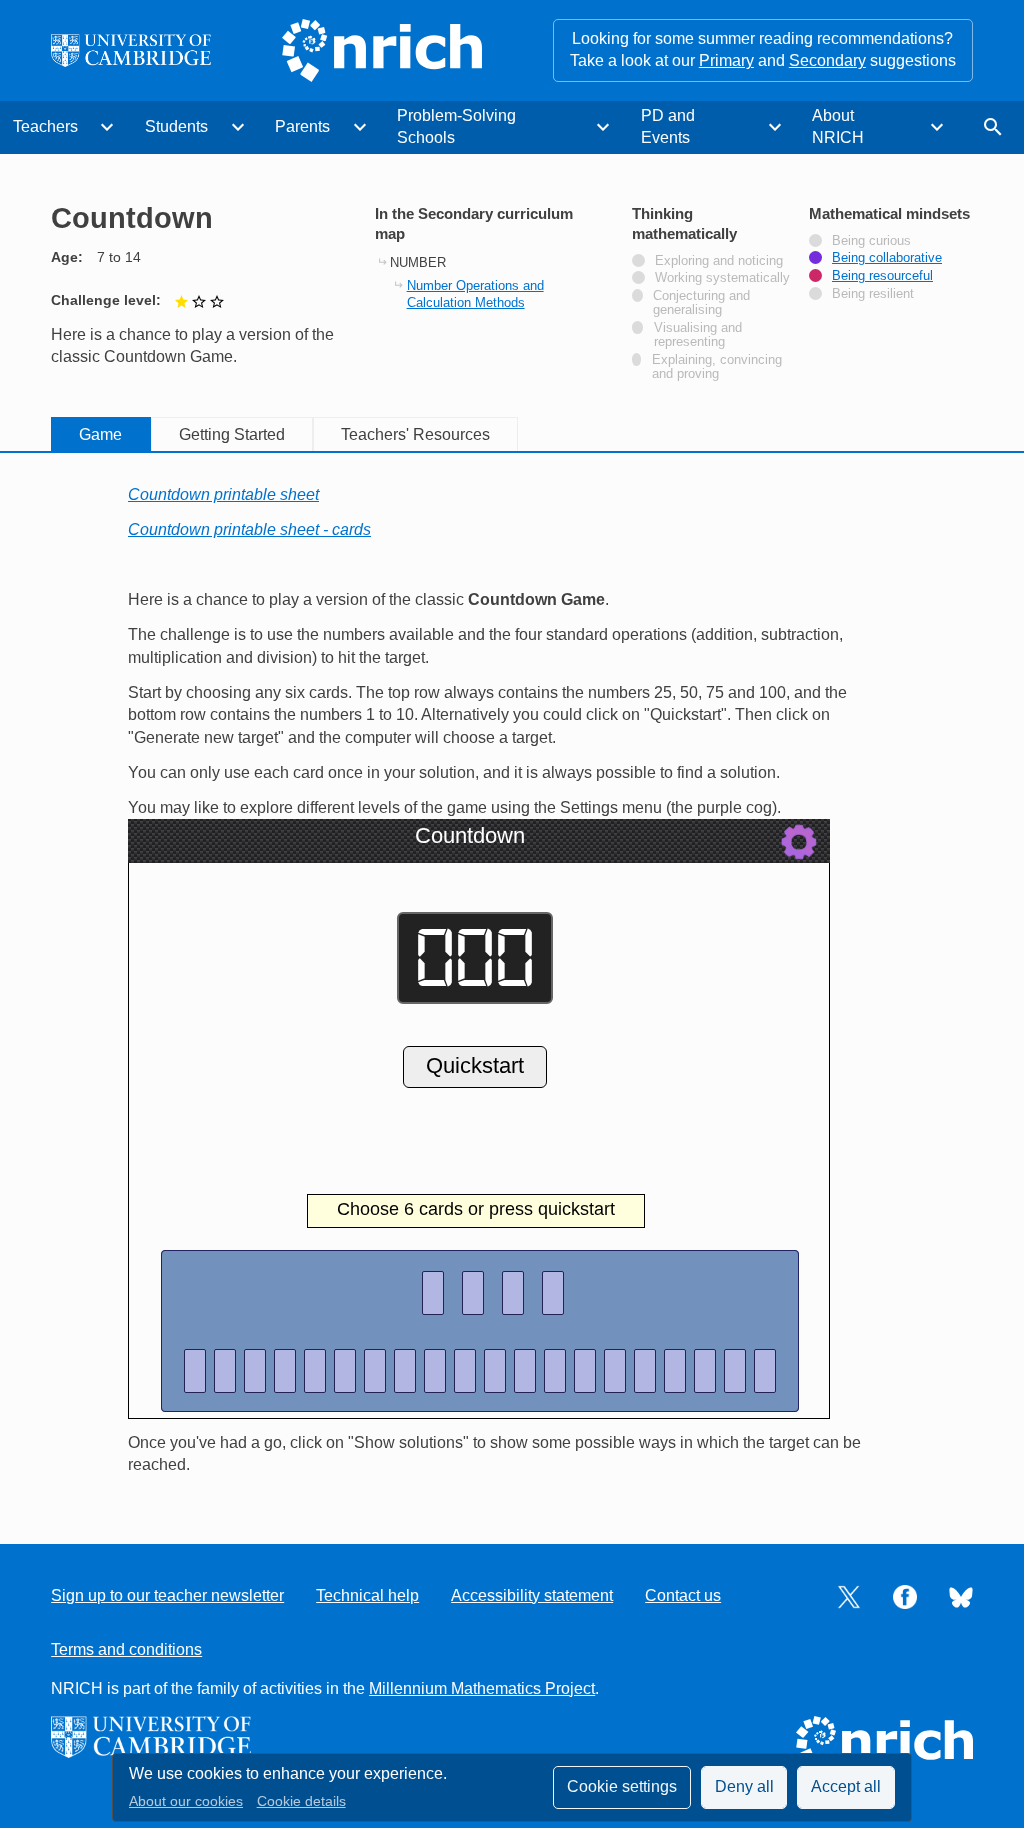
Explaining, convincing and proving (717, 367)
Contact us (683, 1595)
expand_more (107, 127)
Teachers (45, 126)
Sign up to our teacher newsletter (167, 1595)
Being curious (871, 241)
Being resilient (873, 294)
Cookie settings (622, 1786)
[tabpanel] (512, 980)
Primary (726, 60)
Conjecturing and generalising (701, 303)
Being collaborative (887, 258)
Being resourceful (882, 276)
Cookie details (301, 1801)
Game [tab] (100, 434)
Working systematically (722, 278)
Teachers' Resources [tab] (415, 434)
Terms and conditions (126, 1649)
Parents (302, 126)
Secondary (827, 60)
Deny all (744, 1786)
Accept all (846, 1786)
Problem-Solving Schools (456, 126)
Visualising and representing (699, 335)
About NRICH (838, 126)
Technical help (367, 1595)
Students (176, 126)
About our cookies (186, 1801)
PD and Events (668, 126)
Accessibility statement (532, 1595)
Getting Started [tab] (232, 434)
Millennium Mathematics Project (482, 1688)
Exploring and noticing (719, 261)
